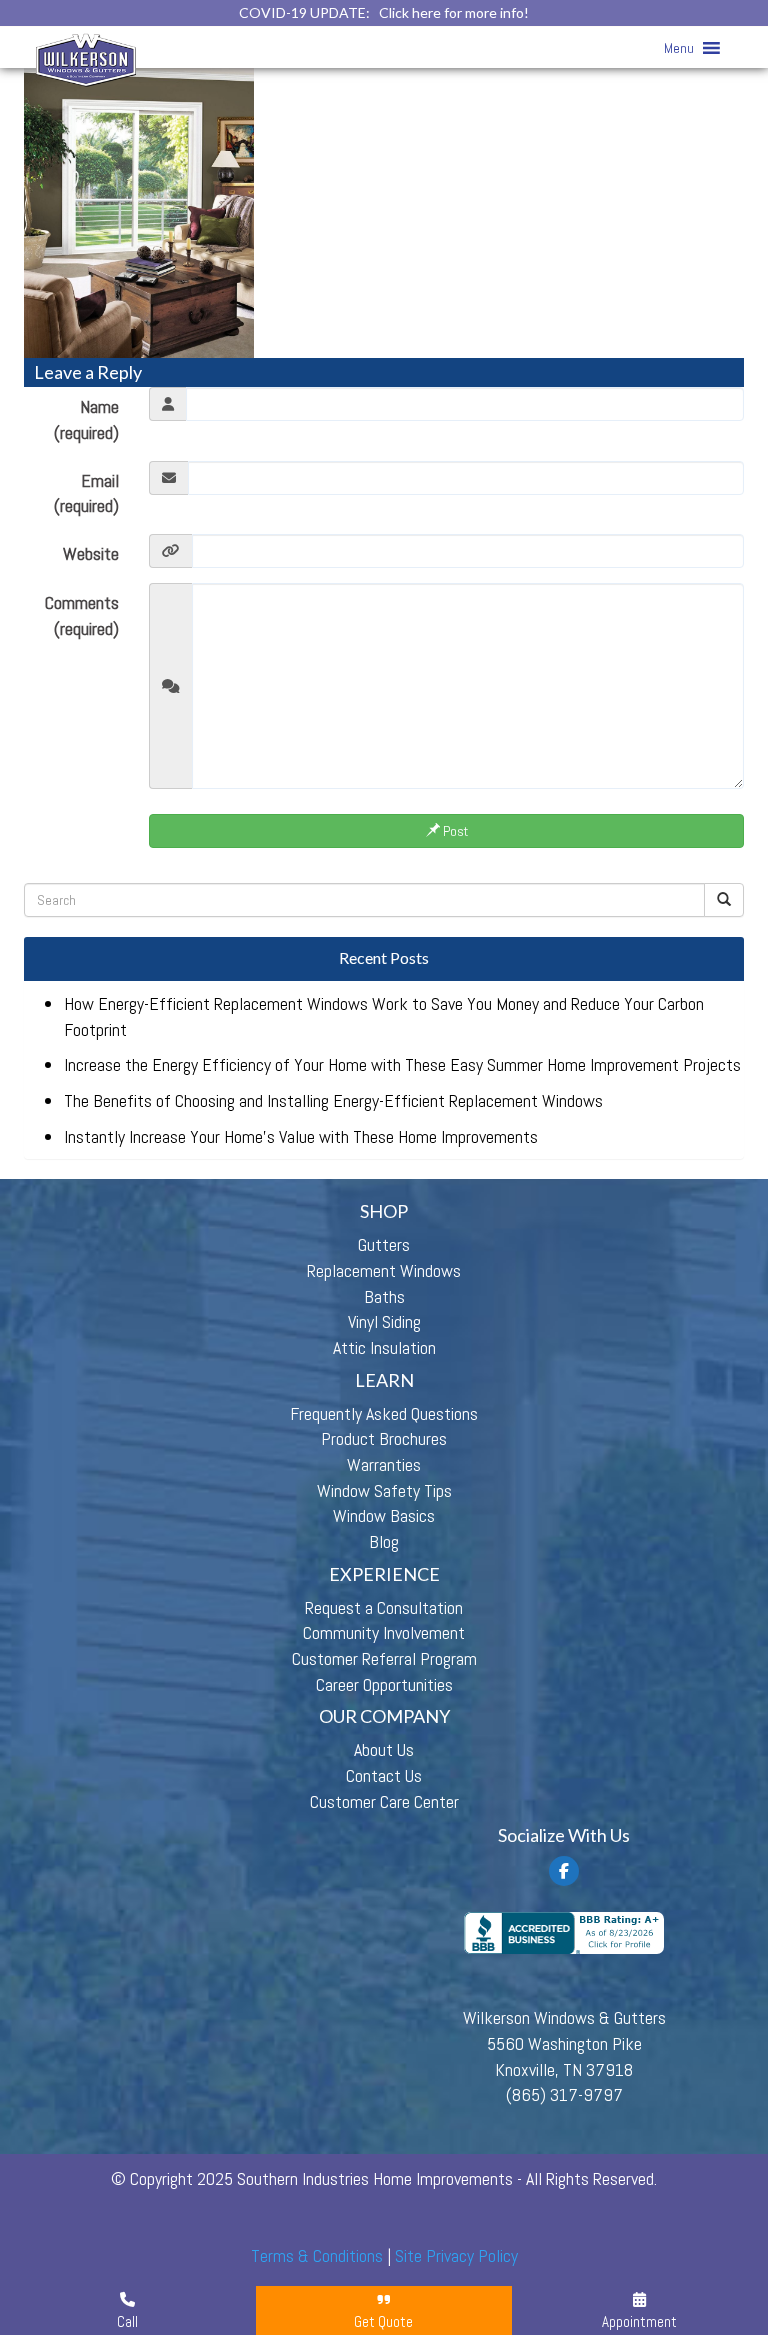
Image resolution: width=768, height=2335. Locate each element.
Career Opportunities (384, 1684)
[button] (679, 48)
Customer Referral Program (384, 1658)
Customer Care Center (384, 1801)
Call (127, 2321)
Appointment (639, 2321)
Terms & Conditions (317, 2255)
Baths (384, 1296)
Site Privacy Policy (456, 2255)
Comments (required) (82, 615)
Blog (384, 1541)
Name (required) (86, 419)
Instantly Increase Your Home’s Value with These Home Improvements (301, 1136)
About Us (384, 1749)
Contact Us (384, 1775)
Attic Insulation (384, 1347)
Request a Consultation (384, 1607)
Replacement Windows (384, 1270)
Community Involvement (384, 1632)
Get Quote (383, 2321)
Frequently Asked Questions (384, 1413)
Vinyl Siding (384, 1321)
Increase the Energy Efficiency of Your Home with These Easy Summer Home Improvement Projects (402, 1064)
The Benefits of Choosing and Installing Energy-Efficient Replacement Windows (333, 1100)
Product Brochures (384, 1438)
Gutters (384, 1244)
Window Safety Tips (384, 1490)
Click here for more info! (454, 12)
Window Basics (384, 1515)
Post (454, 831)
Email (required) (86, 493)
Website (91, 553)
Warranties (384, 1464)
